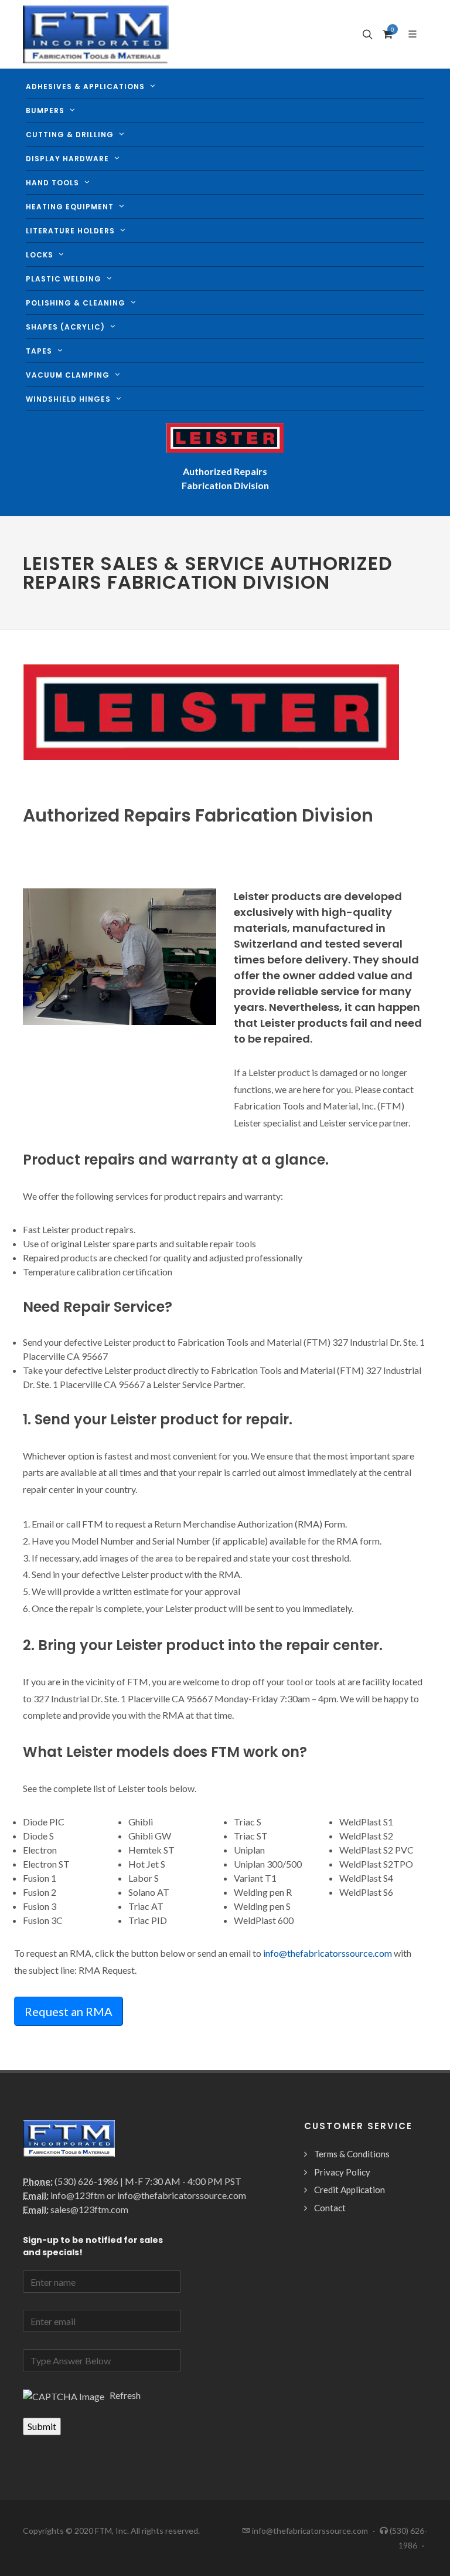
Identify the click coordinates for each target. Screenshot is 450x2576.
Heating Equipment (70, 207)
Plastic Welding (64, 279)
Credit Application (350, 2190)
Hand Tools (52, 183)
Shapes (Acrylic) (65, 327)
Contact (330, 2208)
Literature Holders (70, 231)
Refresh (123, 2395)
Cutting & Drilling (70, 135)
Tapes (39, 351)
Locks (40, 255)
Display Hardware (67, 159)
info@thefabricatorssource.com (328, 1953)
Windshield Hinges (68, 399)
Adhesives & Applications (85, 86)
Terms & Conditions (352, 2154)
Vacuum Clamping (68, 375)
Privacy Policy (342, 2172)
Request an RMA (69, 2011)
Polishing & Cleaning (76, 303)
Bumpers (45, 111)
